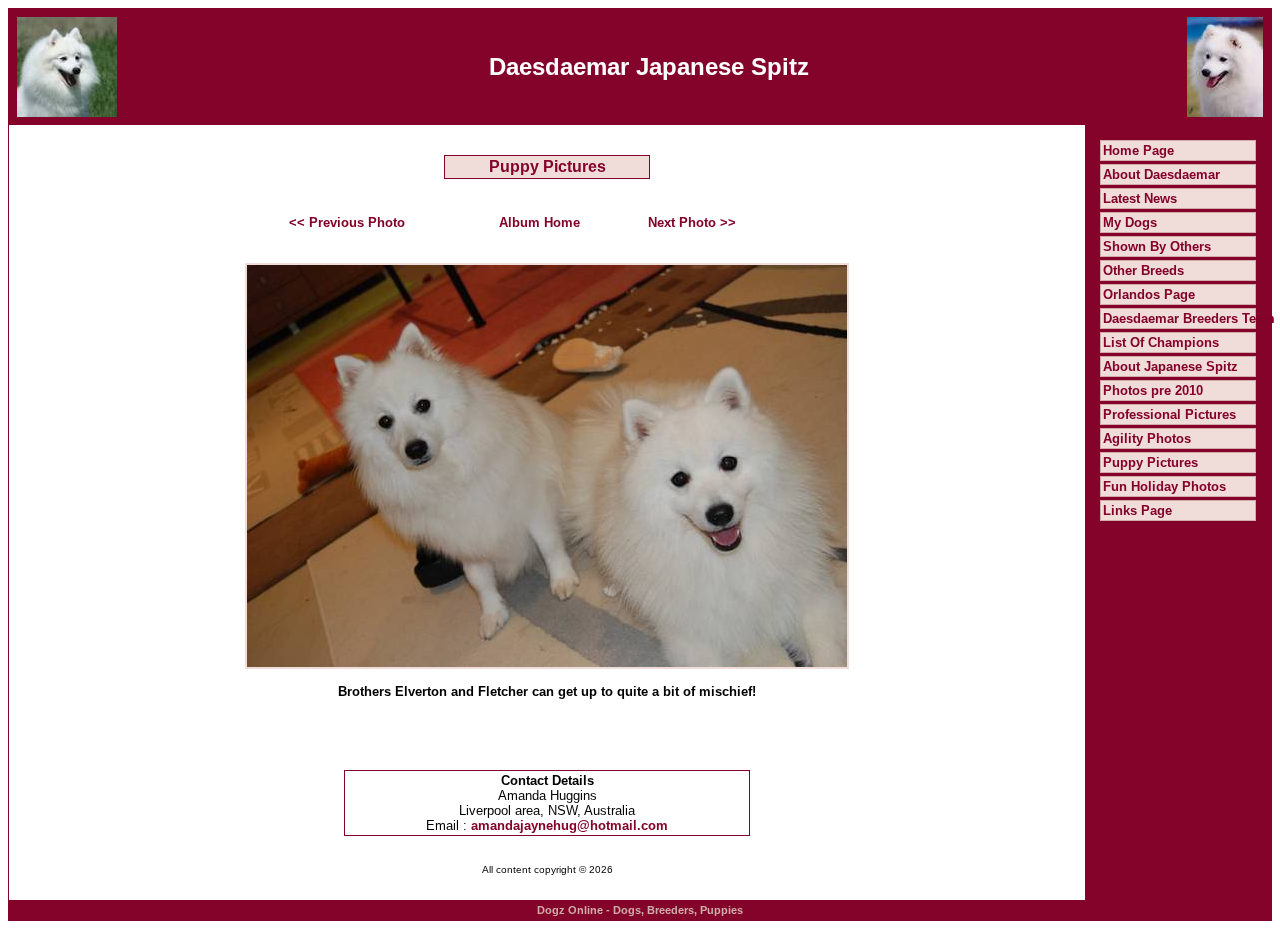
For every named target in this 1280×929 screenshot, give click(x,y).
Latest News (1140, 198)
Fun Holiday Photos (1164, 486)
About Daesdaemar (1161, 174)
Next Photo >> (692, 222)
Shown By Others (1157, 246)
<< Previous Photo (347, 222)
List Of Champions (1161, 342)
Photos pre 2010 (1153, 390)
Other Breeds (1143, 270)
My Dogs (1130, 222)
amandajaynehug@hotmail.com (569, 825)
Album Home (539, 222)
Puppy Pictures (1150, 462)
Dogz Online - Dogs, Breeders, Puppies (640, 910)
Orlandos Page (1149, 294)
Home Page (1138, 150)
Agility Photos (1147, 438)
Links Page (1137, 510)
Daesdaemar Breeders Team (1189, 318)
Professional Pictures (1169, 414)
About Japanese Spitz (1170, 366)
